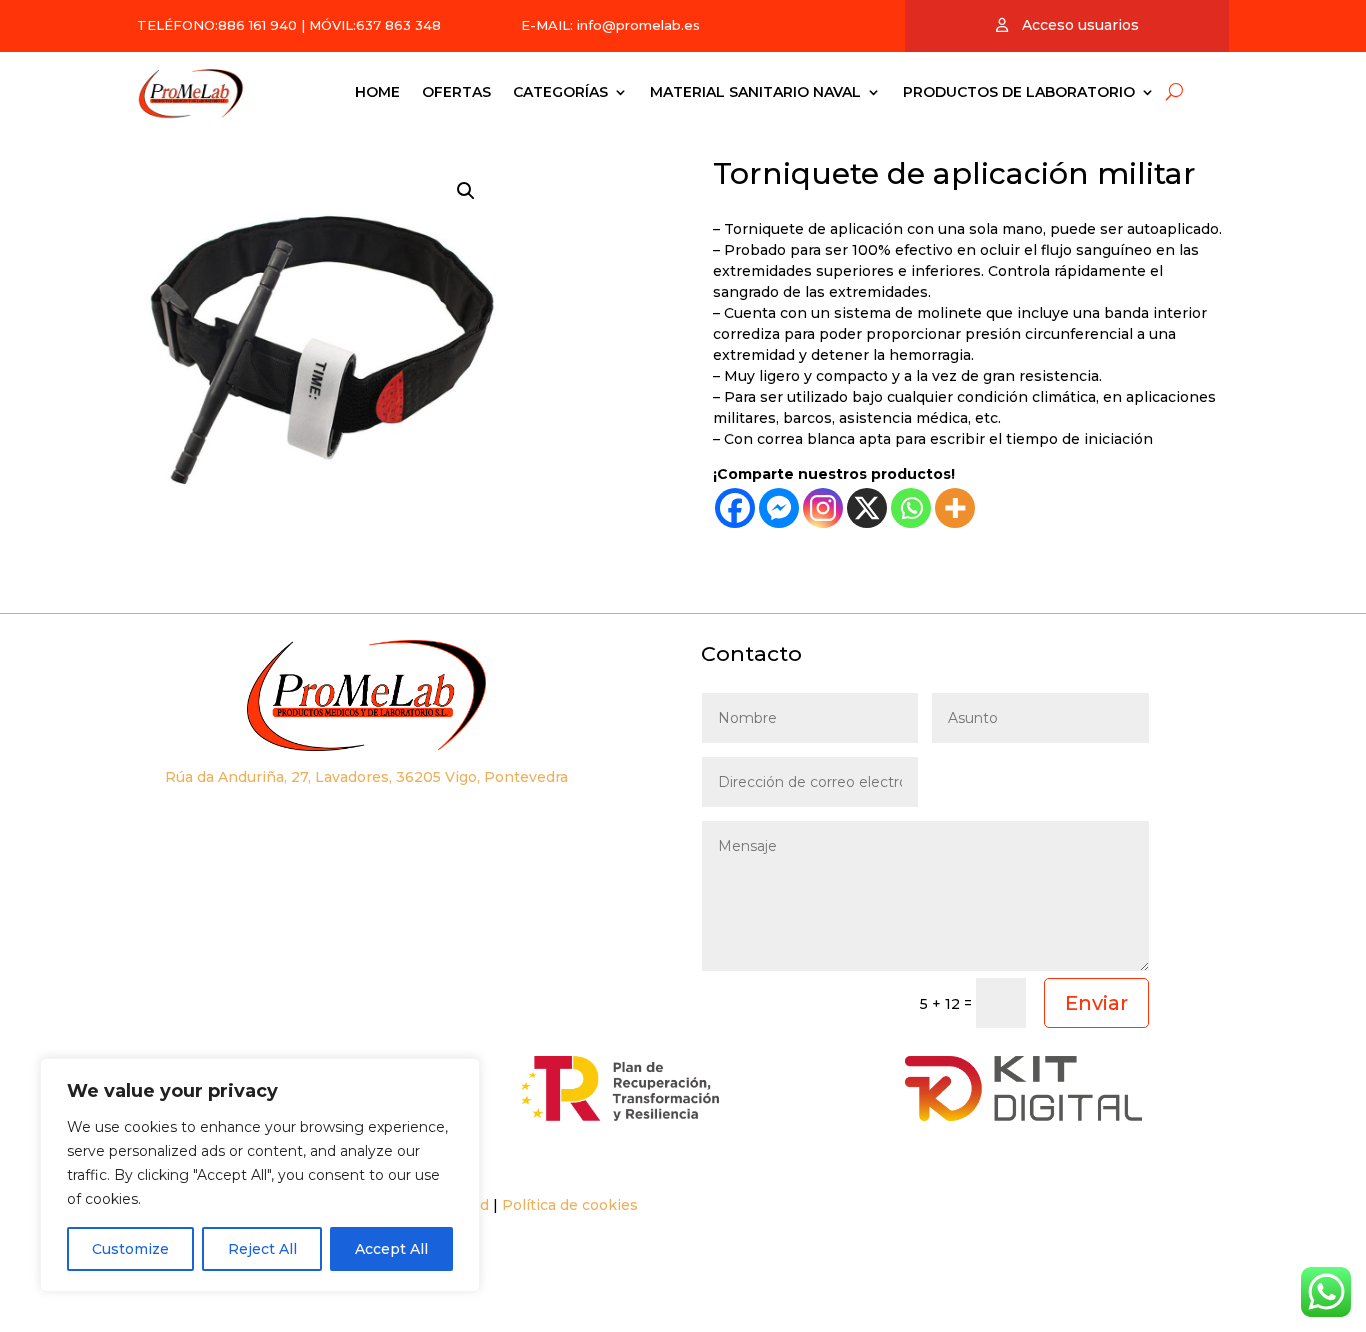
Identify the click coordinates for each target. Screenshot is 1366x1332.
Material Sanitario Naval (755, 92)
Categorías (560, 92)
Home (377, 92)
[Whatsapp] (911, 508)
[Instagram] (823, 508)
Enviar (1096, 1003)
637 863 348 (398, 25)
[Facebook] (735, 508)
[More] (955, 508)
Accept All (391, 1249)
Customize (130, 1249)
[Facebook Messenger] (779, 508)
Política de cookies (570, 1205)
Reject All (262, 1249)
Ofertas (456, 92)
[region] (260, 1175)
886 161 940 (257, 25)
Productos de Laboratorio (1019, 92)
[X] (867, 508)
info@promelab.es (638, 25)
